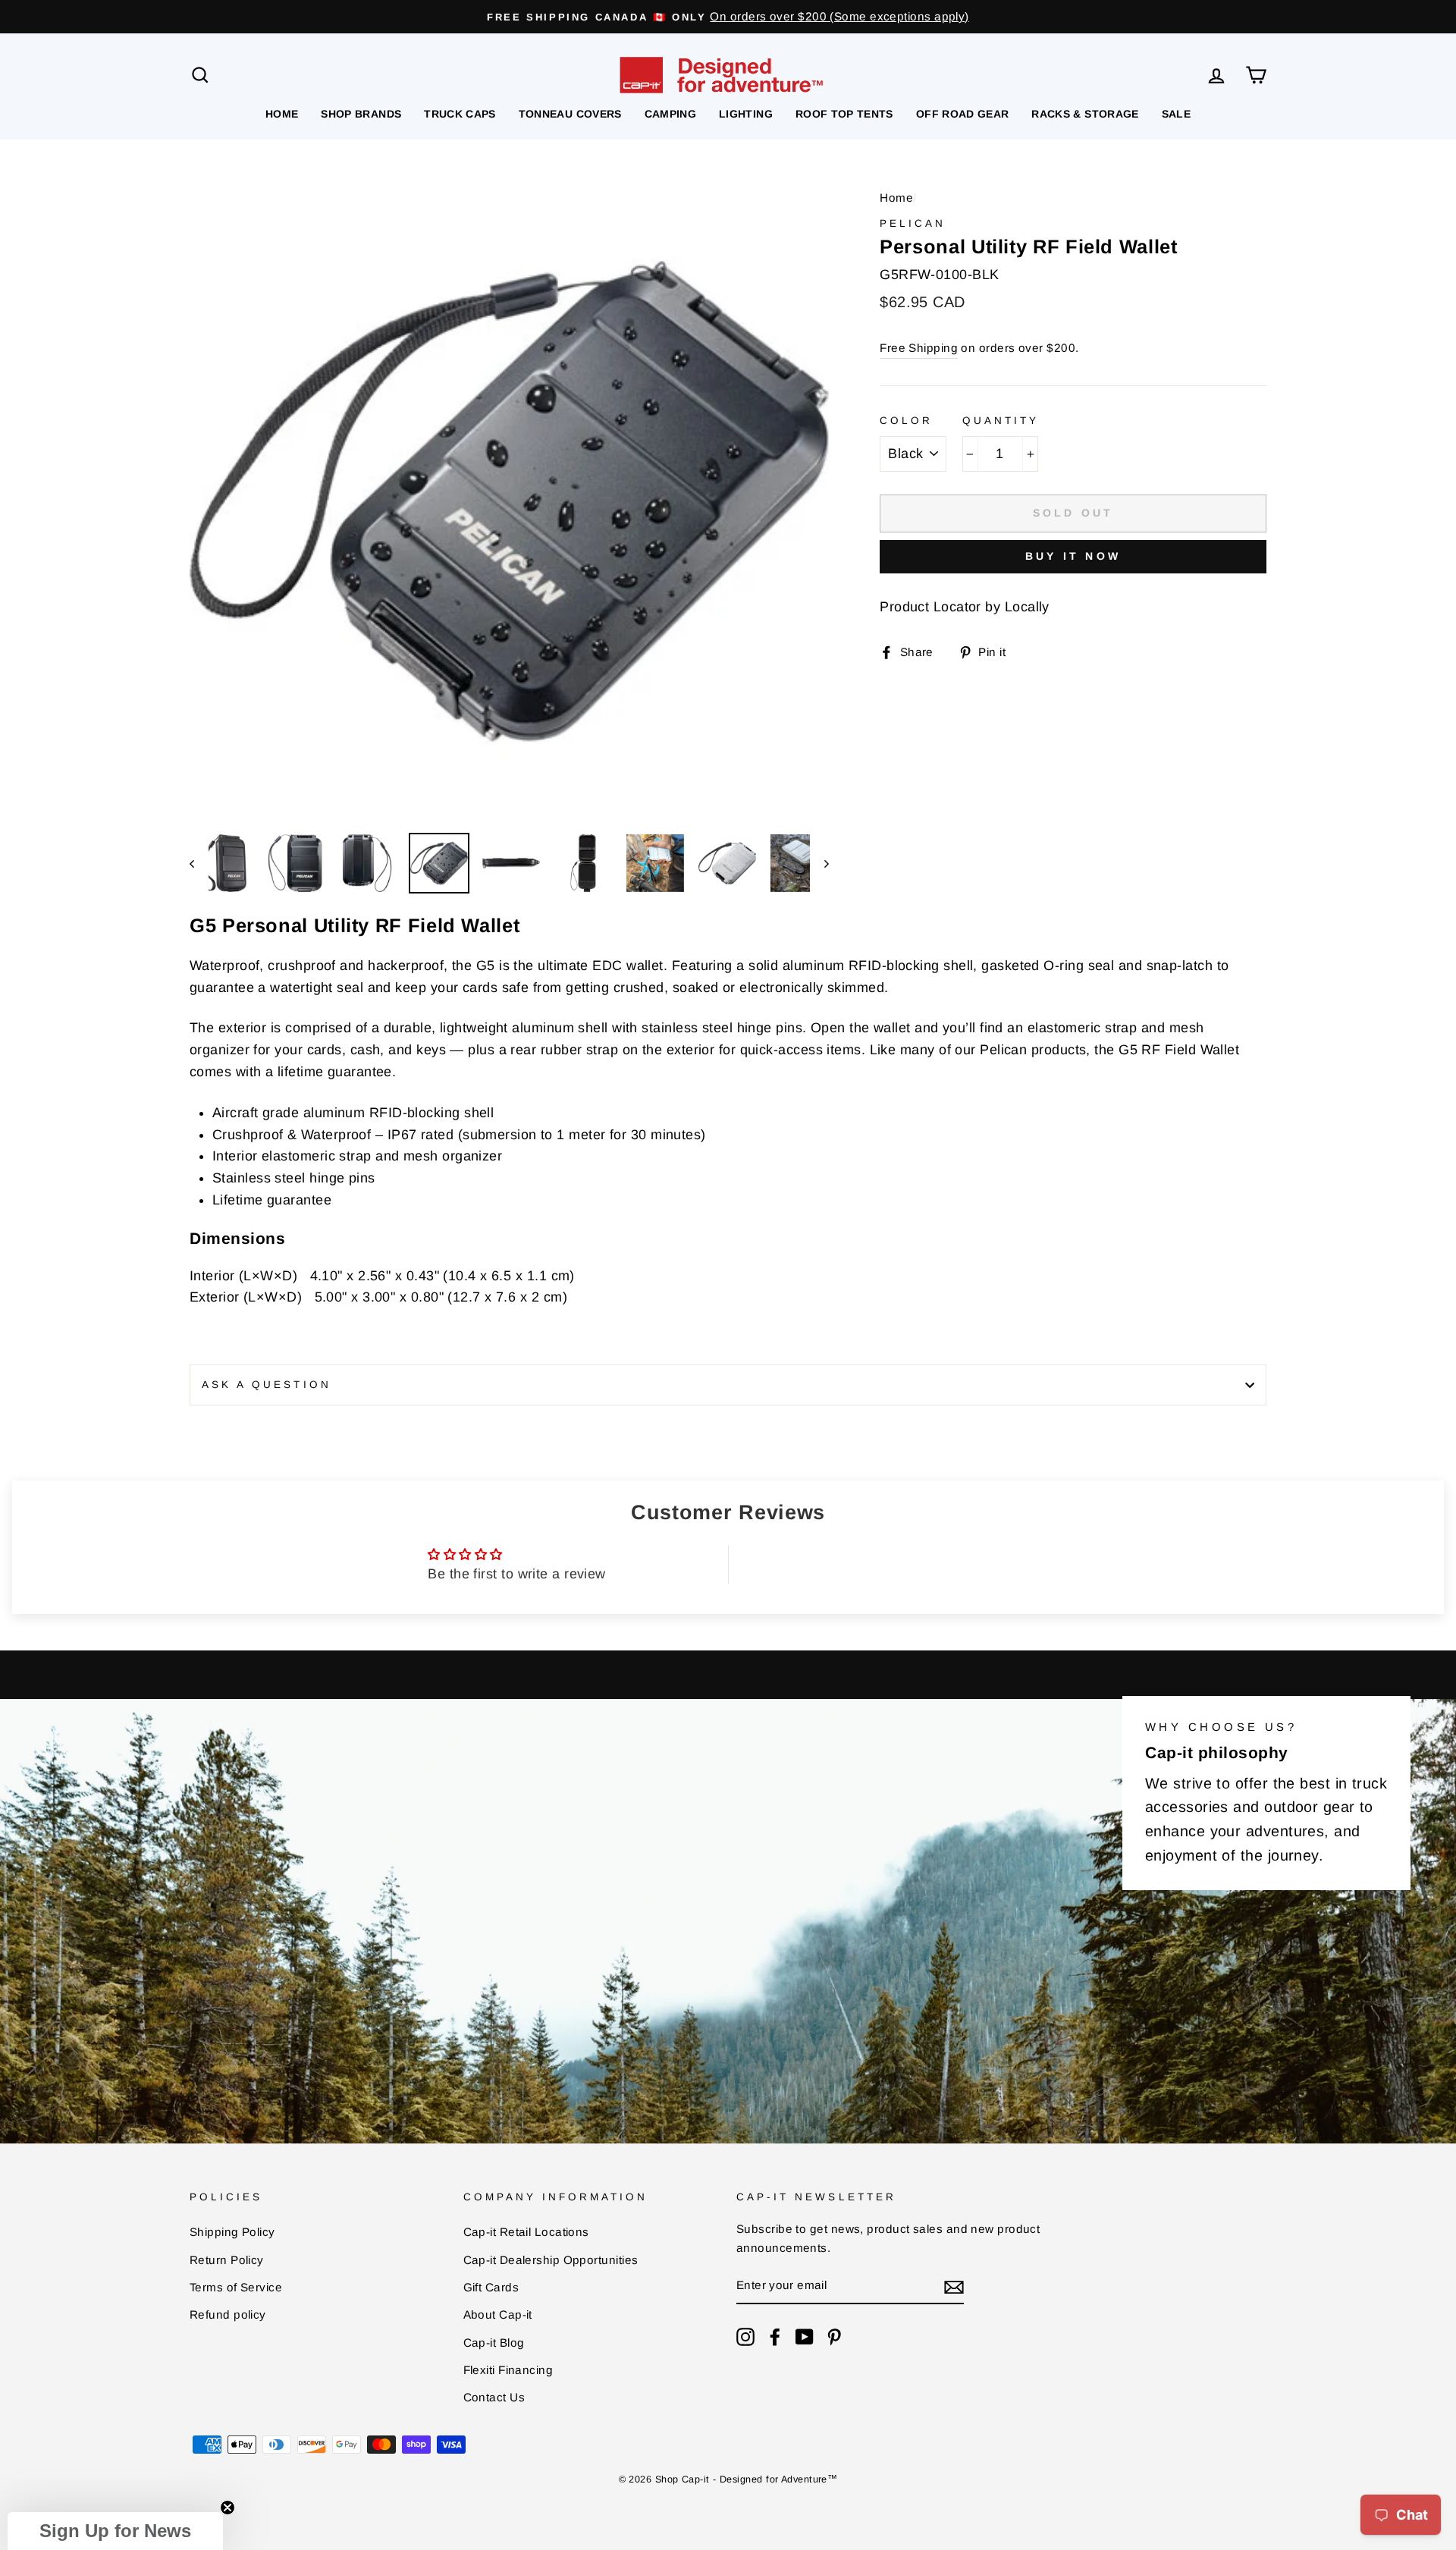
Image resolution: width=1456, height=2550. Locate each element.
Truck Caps (460, 114)
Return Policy (227, 2260)
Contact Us (494, 2397)
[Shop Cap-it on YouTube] (805, 2336)
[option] (728, 17)
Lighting (746, 114)
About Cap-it (498, 2314)
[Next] (819, 863)
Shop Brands (361, 114)
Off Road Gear (963, 114)
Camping (670, 114)
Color (906, 421)
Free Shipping (919, 348)
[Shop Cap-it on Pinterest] (834, 2336)
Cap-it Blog (494, 2343)
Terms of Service (236, 2287)
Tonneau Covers (570, 114)
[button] (115, 2531)
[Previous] (199, 863)
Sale (1176, 114)
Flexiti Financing (508, 2370)
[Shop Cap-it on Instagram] (745, 2336)
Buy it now (1073, 556)
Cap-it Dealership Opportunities (551, 2260)
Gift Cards (491, 2287)
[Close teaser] (227, 2508)
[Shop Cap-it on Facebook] (775, 2336)
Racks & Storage (1085, 114)
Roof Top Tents (844, 114)
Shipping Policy (232, 2232)
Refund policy (228, 2314)
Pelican (913, 223)
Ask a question (267, 1385)
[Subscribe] (954, 2286)
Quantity (1001, 421)
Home (282, 114)
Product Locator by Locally (965, 607)
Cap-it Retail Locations (526, 2232)
